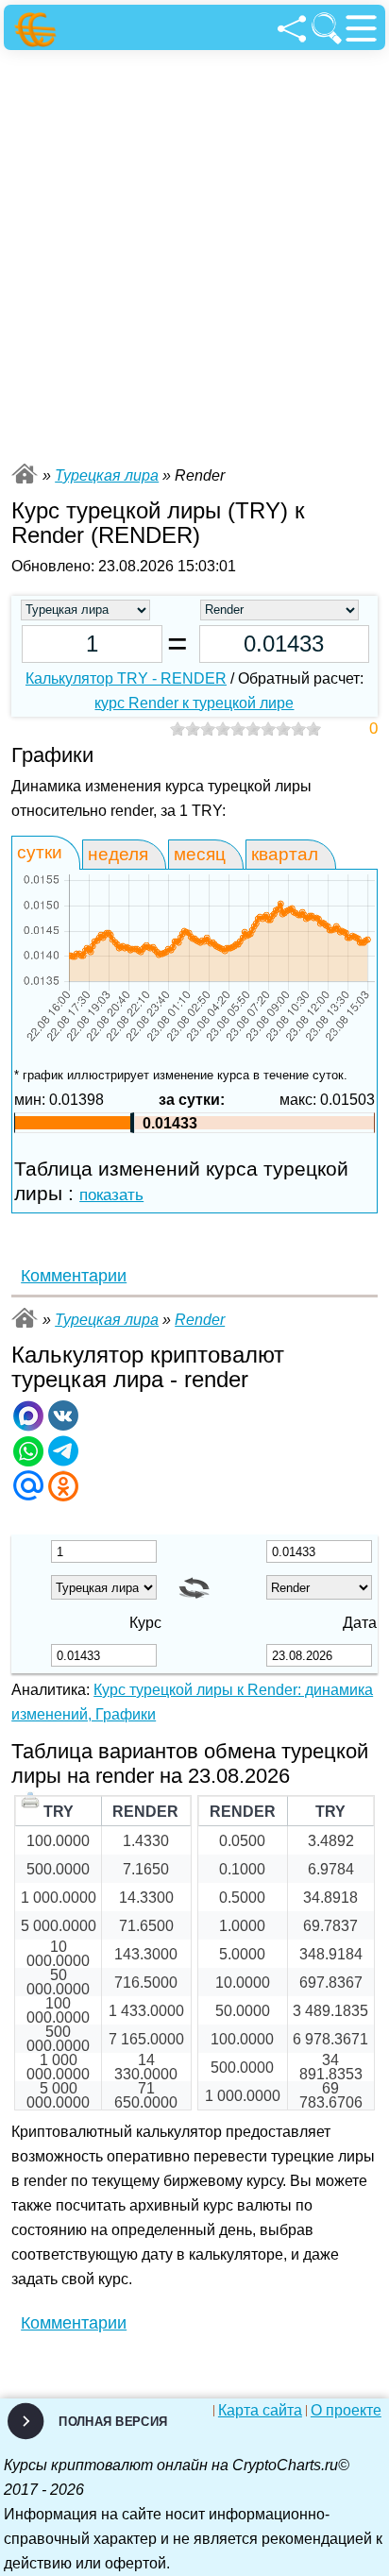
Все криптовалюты (25, 474)
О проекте (346, 2411)
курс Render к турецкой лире (194, 703)
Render (200, 1320)
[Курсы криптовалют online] (38, 30)
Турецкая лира (107, 475)
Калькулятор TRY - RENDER (126, 678)
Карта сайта (260, 2411)
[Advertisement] (194, 254)
